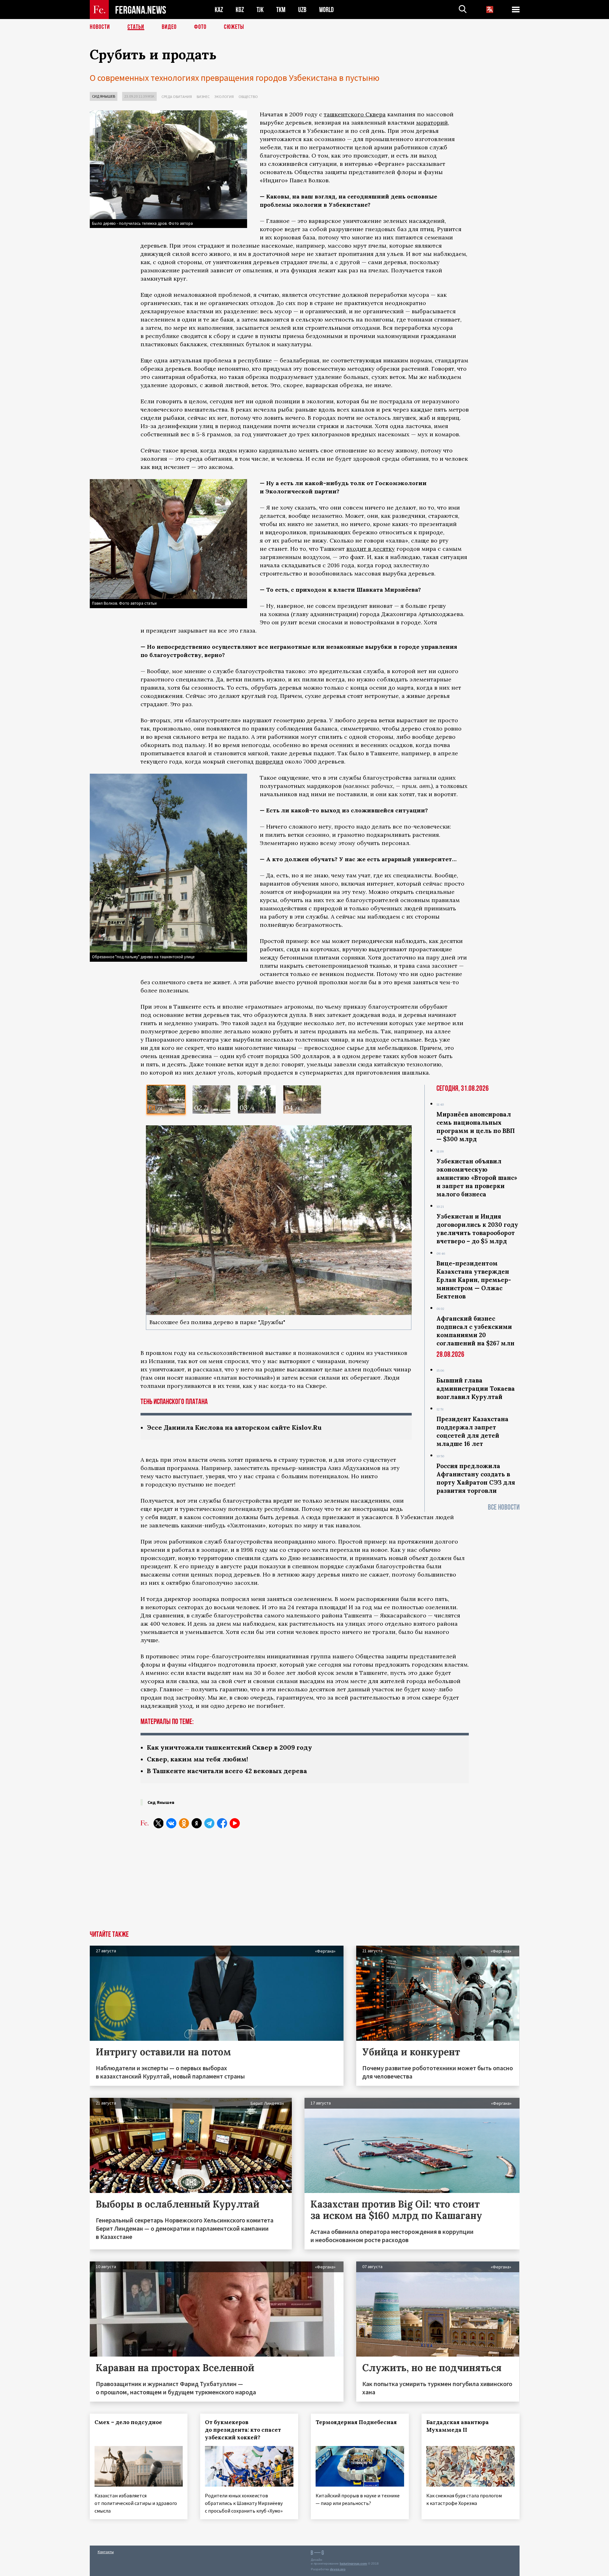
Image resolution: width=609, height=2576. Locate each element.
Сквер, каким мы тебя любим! (197, 1759)
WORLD (326, 10)
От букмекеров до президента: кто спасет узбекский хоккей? (243, 2430)
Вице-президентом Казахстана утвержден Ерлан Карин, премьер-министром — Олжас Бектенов (474, 1280)
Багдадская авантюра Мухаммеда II (458, 2426)
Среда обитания (177, 97)
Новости (100, 27)
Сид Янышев (104, 96)
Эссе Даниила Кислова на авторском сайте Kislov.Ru (234, 1427)
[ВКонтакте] (171, 1823)
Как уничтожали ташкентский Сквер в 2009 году (229, 1747)
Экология (224, 97)
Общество (248, 97)
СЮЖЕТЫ (234, 27)
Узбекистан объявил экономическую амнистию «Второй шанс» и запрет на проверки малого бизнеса (477, 1178)
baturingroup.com (353, 2563)
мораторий (432, 123)
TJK (260, 10)
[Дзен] (197, 1823)
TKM (281, 10)
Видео (169, 27)
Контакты (106, 2552)
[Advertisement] (305, 1883)
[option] (166, 1099)
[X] (159, 1823)
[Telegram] (209, 1823)
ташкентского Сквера (355, 114)
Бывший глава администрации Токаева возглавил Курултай (476, 1389)
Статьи (136, 27)
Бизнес (203, 97)
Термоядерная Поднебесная (356, 2422)
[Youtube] (235, 1823)
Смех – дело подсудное (128, 2422)
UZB (302, 10)
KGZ (240, 10)
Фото (200, 27)
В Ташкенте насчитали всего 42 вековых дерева (227, 1771)
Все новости (504, 1507)
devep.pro (338, 2569)
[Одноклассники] (184, 1823)
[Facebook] (222, 1823)
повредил (269, 761)
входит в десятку (371, 549)
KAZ (219, 10)
